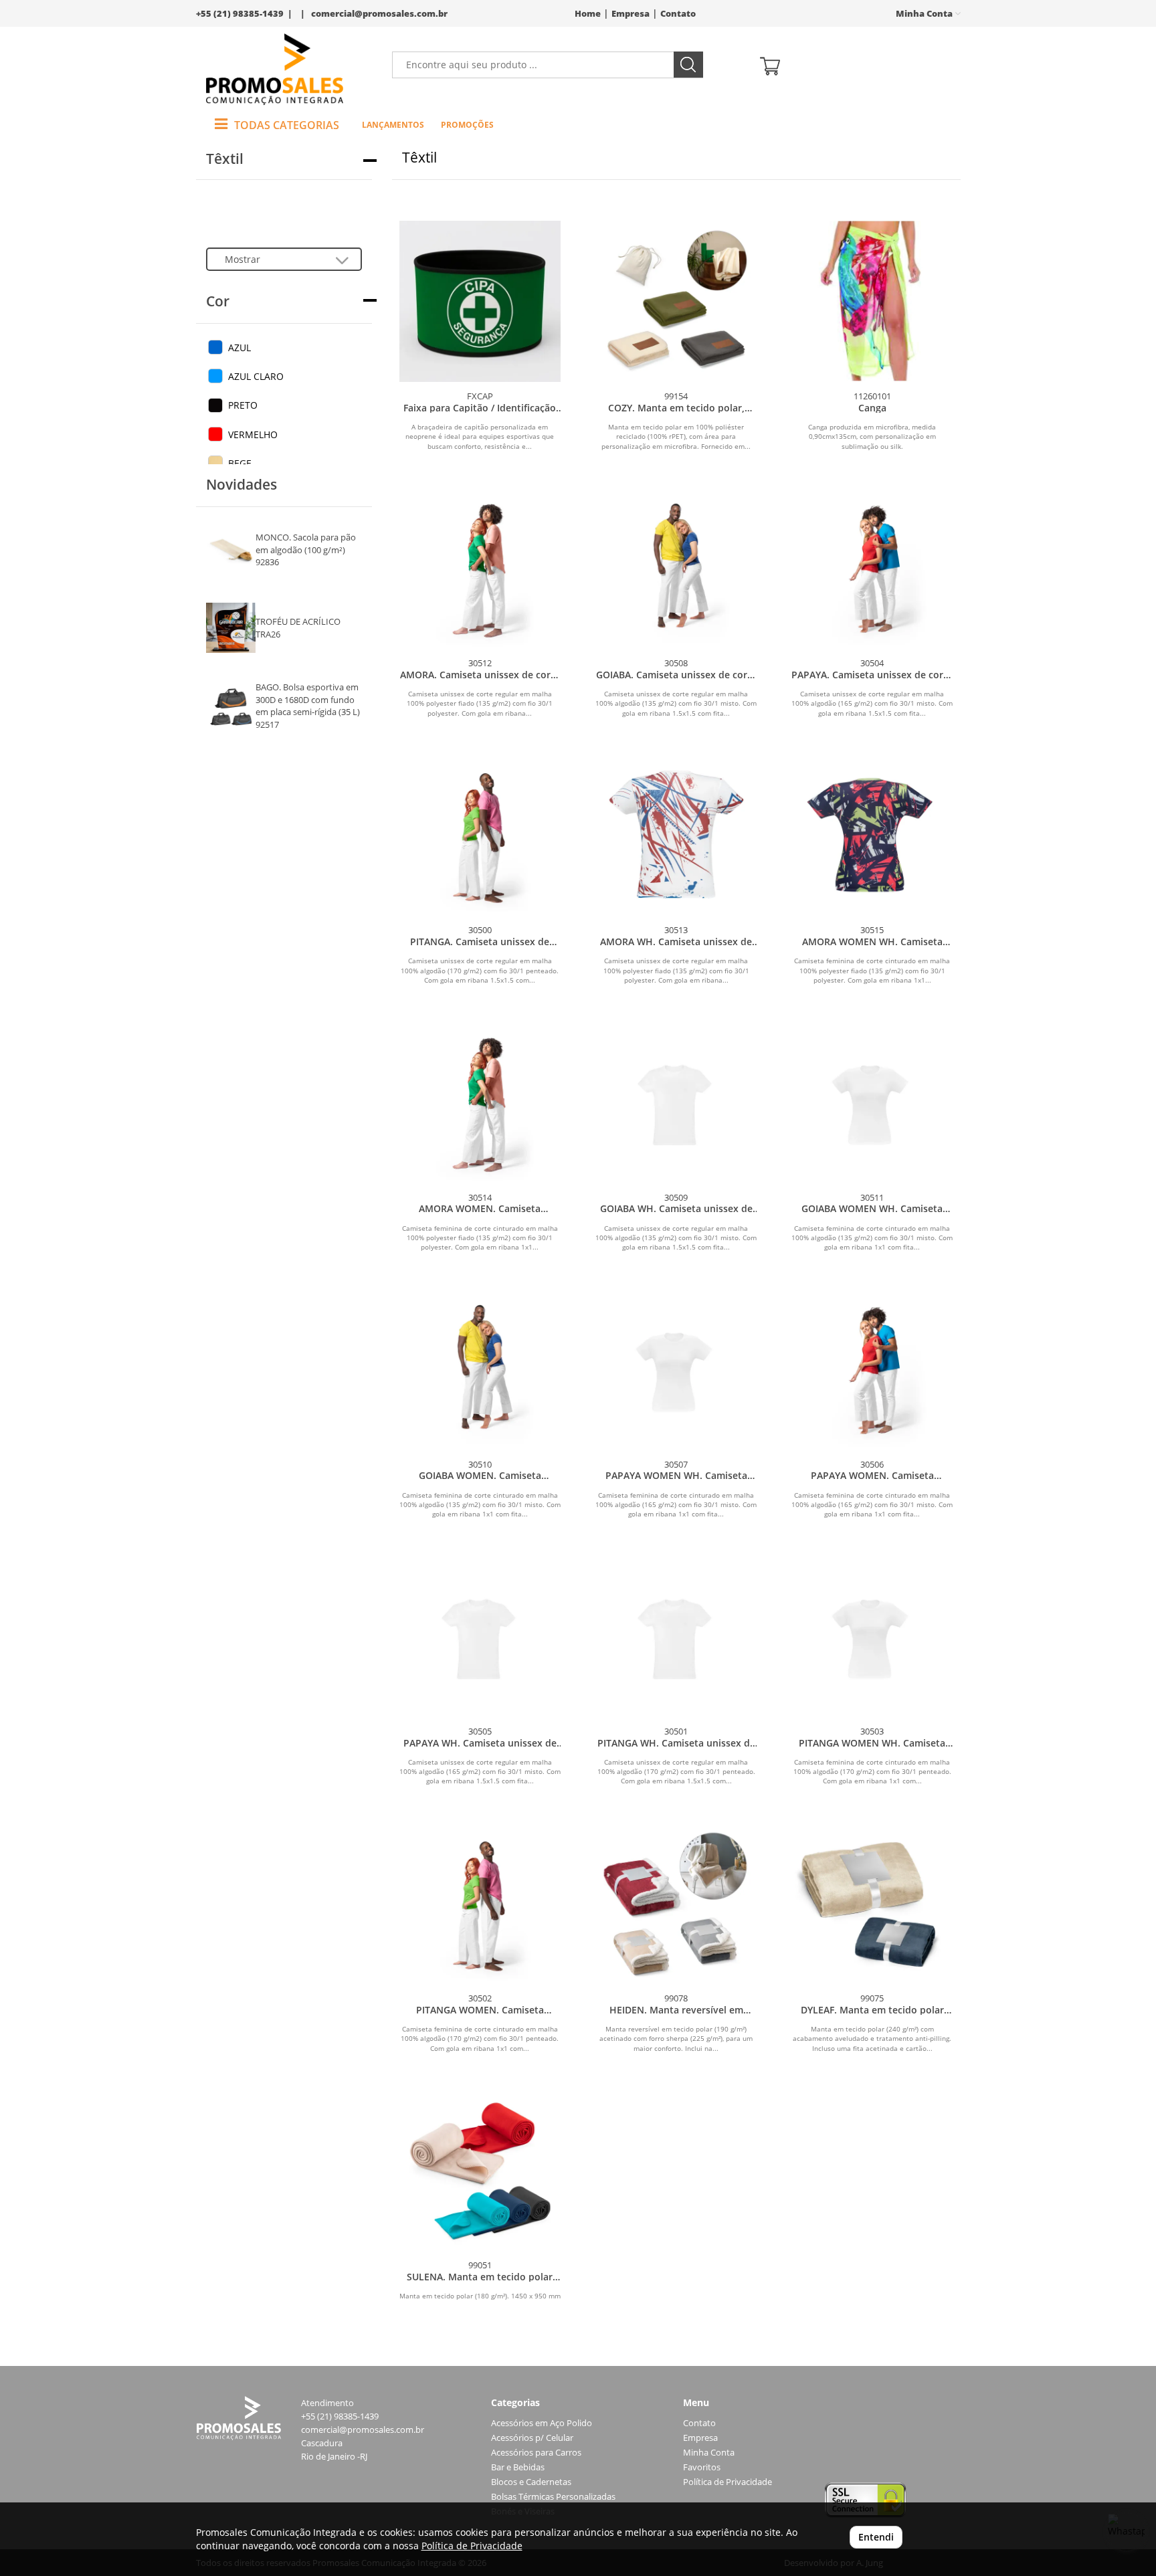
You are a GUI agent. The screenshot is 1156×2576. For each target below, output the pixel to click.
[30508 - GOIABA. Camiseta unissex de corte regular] (676, 568)
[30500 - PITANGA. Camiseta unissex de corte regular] (480, 835)
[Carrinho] (855, 65)
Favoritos (702, 2467)
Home (588, 14)
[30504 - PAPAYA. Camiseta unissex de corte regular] (872, 568)
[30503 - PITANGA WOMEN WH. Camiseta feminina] (872, 1637)
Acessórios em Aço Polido (542, 2423)
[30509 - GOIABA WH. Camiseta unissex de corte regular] (676, 1102)
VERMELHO (253, 434)
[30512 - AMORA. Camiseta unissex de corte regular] (480, 568)
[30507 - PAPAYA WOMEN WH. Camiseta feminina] (676, 1370)
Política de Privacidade (728, 2482)
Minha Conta (709, 2453)
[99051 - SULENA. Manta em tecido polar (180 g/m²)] (480, 2170)
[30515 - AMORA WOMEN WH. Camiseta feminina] (872, 835)
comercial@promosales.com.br (379, 14)
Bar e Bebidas (518, 2467)
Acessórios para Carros (536, 2453)
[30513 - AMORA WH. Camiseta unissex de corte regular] (676, 835)
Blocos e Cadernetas (531, 2482)
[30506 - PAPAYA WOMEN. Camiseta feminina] (872, 1370)
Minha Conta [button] (925, 14)
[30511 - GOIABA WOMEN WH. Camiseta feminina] (872, 1102)
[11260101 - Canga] (872, 301)
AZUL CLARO (256, 376)
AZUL (239, 348)
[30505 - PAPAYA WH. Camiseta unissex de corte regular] (480, 1637)
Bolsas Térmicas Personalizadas (553, 2497)
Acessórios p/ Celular (532, 2438)
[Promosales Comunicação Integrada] (275, 69)
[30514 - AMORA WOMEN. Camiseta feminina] (480, 1102)
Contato (678, 14)
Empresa (631, 14)
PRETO (243, 405)
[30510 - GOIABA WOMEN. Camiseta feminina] (480, 1370)
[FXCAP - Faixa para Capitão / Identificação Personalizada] (480, 301)
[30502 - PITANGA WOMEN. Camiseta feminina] (480, 1903)
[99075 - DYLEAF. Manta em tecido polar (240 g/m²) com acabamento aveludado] (872, 1903)
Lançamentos (393, 125)
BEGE (240, 463)
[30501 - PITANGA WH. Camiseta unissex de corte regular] (676, 1637)
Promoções (467, 125)
